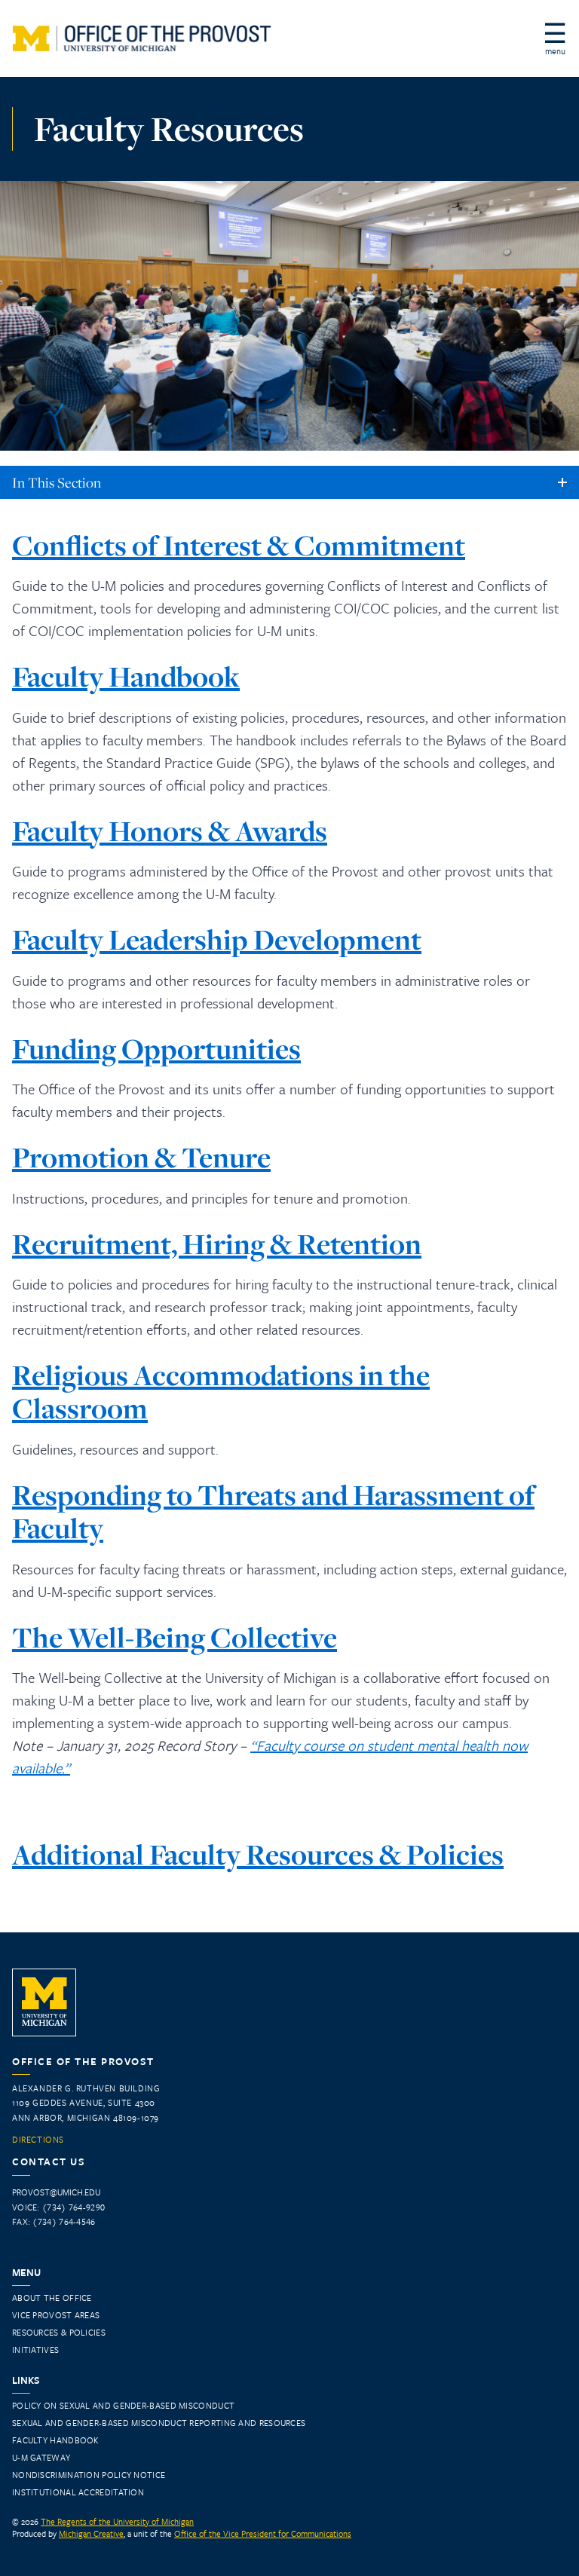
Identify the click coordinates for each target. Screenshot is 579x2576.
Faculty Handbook (126, 676)
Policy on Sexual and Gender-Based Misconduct (123, 2405)
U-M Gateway (41, 2457)
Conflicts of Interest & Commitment (239, 545)
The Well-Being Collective (175, 1637)
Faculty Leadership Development (217, 939)
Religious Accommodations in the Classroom (221, 1392)
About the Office (52, 2298)
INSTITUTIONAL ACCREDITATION (78, 2492)
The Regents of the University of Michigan (117, 2521)
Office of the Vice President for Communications (263, 2533)
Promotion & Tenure (141, 1157)
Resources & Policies (59, 2332)
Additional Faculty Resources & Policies (258, 1854)
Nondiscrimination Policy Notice (89, 2475)
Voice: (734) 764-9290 (58, 2207)
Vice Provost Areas (56, 2315)
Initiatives (35, 2350)
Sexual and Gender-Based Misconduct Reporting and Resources (159, 2423)
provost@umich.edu (56, 2192)
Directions (38, 2140)
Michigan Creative (91, 2533)
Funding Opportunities (156, 1049)
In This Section (57, 482)
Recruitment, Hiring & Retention (217, 1244)
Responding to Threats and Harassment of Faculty (273, 1511)
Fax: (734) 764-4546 (54, 2221)
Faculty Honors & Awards (170, 831)
